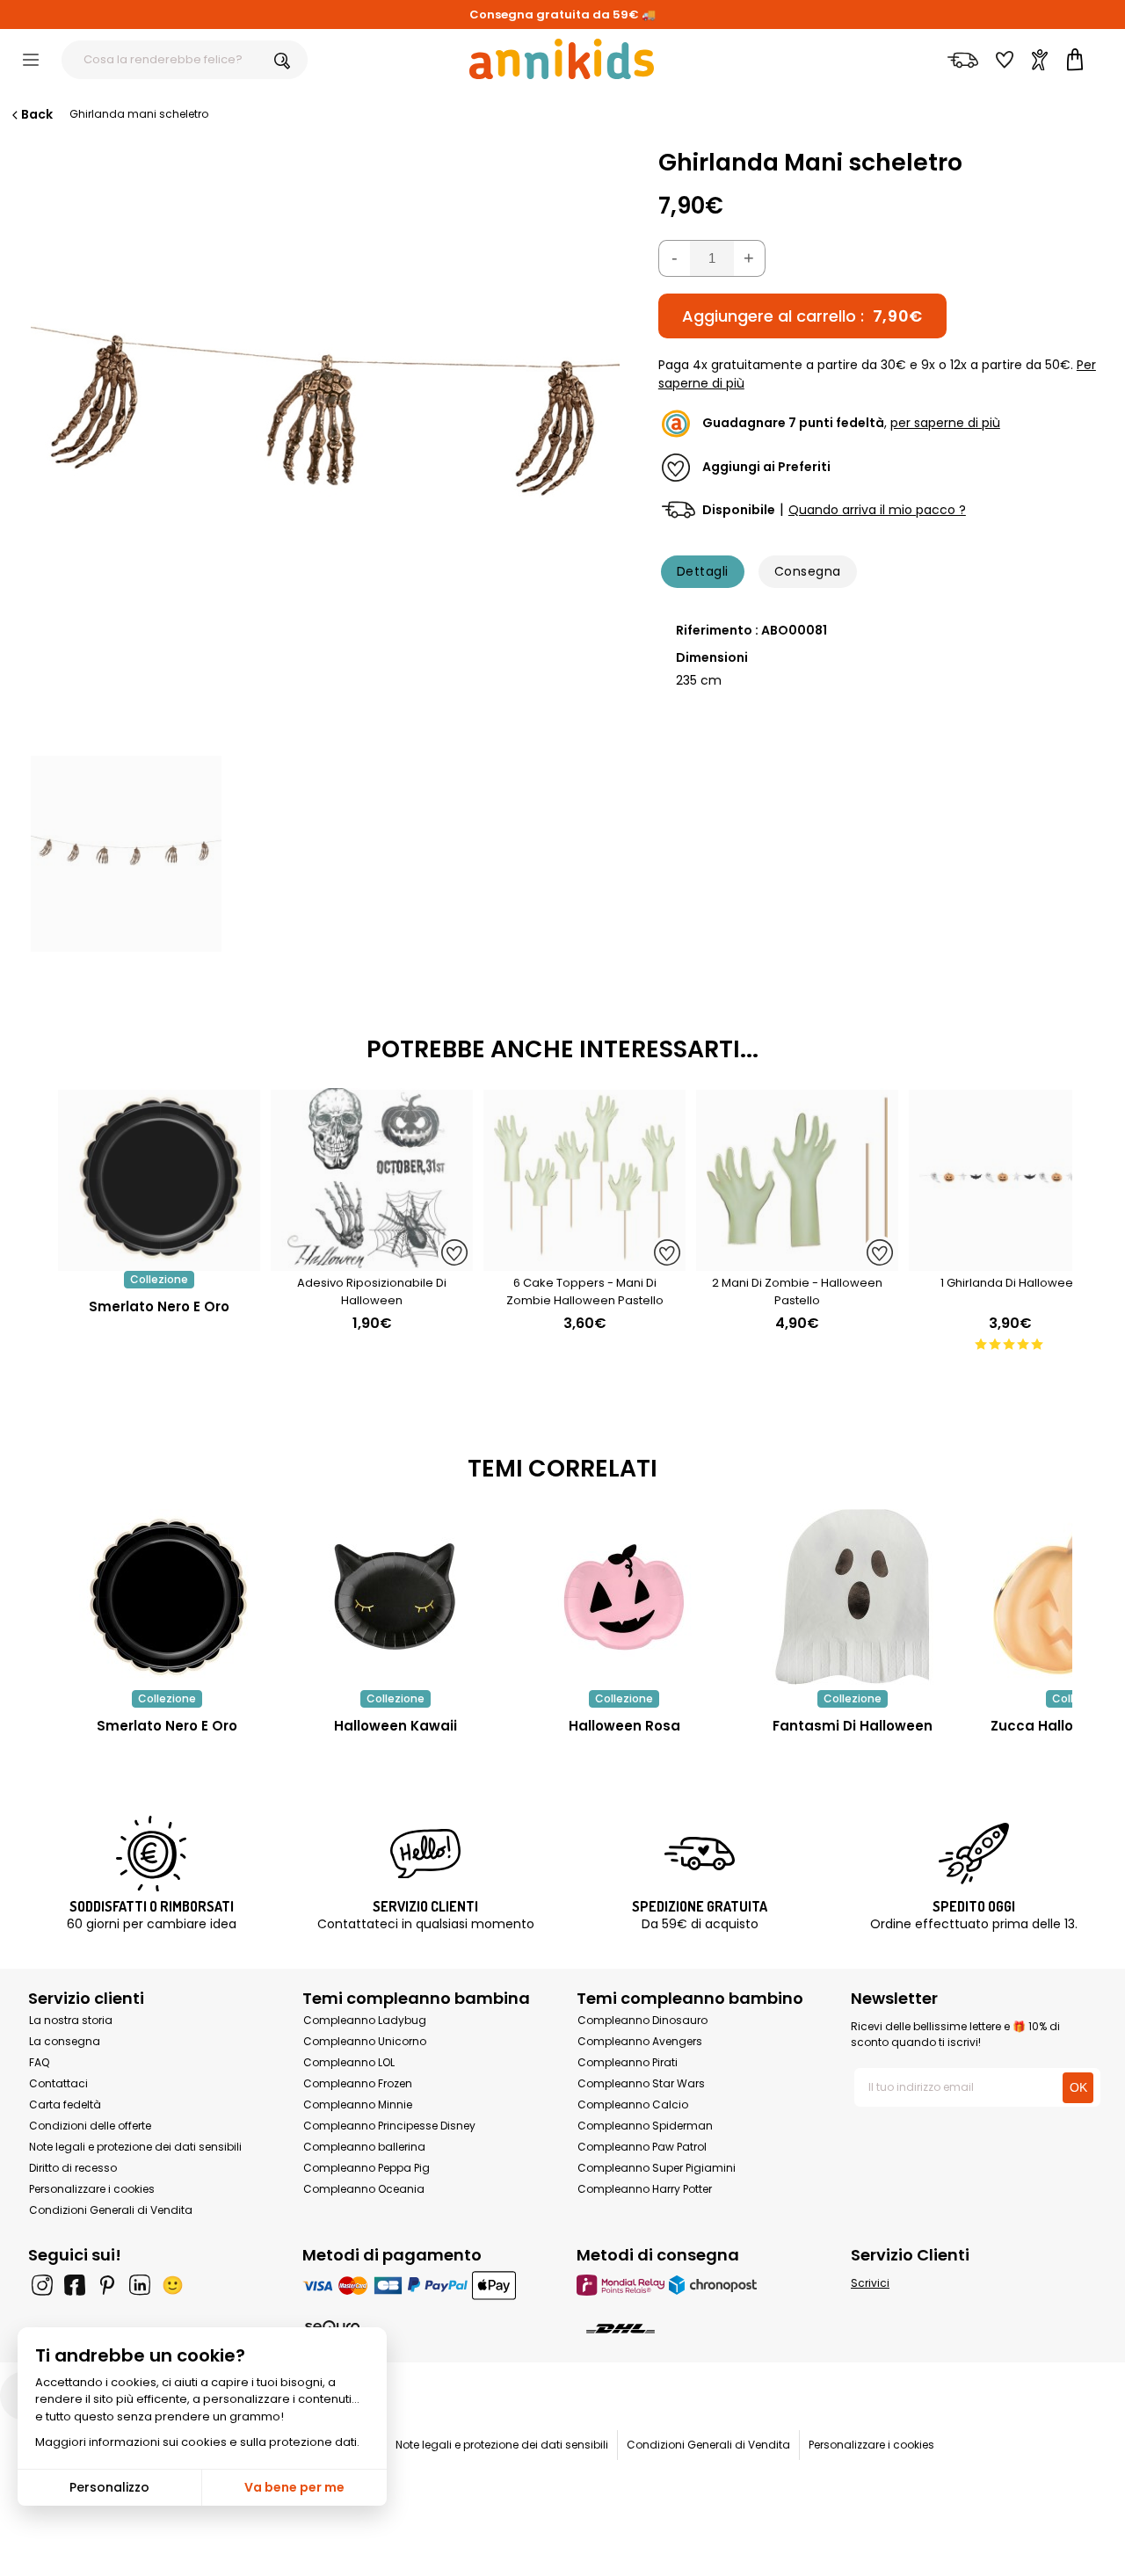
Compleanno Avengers (640, 2041)
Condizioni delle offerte (90, 2126)
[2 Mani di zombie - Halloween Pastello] (797, 1262)
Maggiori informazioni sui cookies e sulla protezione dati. (197, 2442)
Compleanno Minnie (358, 2104)
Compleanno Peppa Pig (367, 2168)
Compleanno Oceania (364, 2189)
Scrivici (870, 2283)
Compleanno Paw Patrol (642, 2147)
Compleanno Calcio (633, 2104)
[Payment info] (425, 2285)
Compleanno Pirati (628, 2062)
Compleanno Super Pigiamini (657, 2168)
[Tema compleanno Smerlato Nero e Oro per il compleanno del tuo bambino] (167, 1597)
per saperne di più (945, 424)
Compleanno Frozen (358, 2083)
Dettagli (703, 571)
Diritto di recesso (73, 2168)
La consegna (65, 2041)
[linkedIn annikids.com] (140, 2285)
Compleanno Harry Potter (645, 2189)
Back (37, 114)
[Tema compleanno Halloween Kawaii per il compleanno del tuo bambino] (396, 1597)
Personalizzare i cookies (92, 2189)
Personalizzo (109, 2487)
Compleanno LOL (349, 2062)
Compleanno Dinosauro (642, 2020)
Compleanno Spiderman (645, 2126)
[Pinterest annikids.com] (107, 2285)
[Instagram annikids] (42, 2285)
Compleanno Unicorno (365, 2041)
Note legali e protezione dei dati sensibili (135, 2147)
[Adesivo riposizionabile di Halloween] (372, 1262)
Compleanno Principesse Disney (389, 2126)
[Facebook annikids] (75, 2285)
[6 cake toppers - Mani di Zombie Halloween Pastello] (584, 1262)
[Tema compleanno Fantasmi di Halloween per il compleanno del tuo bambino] (853, 1597)
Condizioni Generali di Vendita (111, 2210)
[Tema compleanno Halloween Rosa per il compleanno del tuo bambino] (624, 1597)
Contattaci (58, 2083)
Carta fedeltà (65, 2104)
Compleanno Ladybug (365, 2020)
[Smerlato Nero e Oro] (159, 1262)
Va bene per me (294, 2487)
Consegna (808, 571)
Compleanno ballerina (364, 2147)
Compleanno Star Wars (641, 2083)
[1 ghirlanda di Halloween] (1010, 1262)
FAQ (39, 2062)
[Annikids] (562, 59)
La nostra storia (71, 2020)
